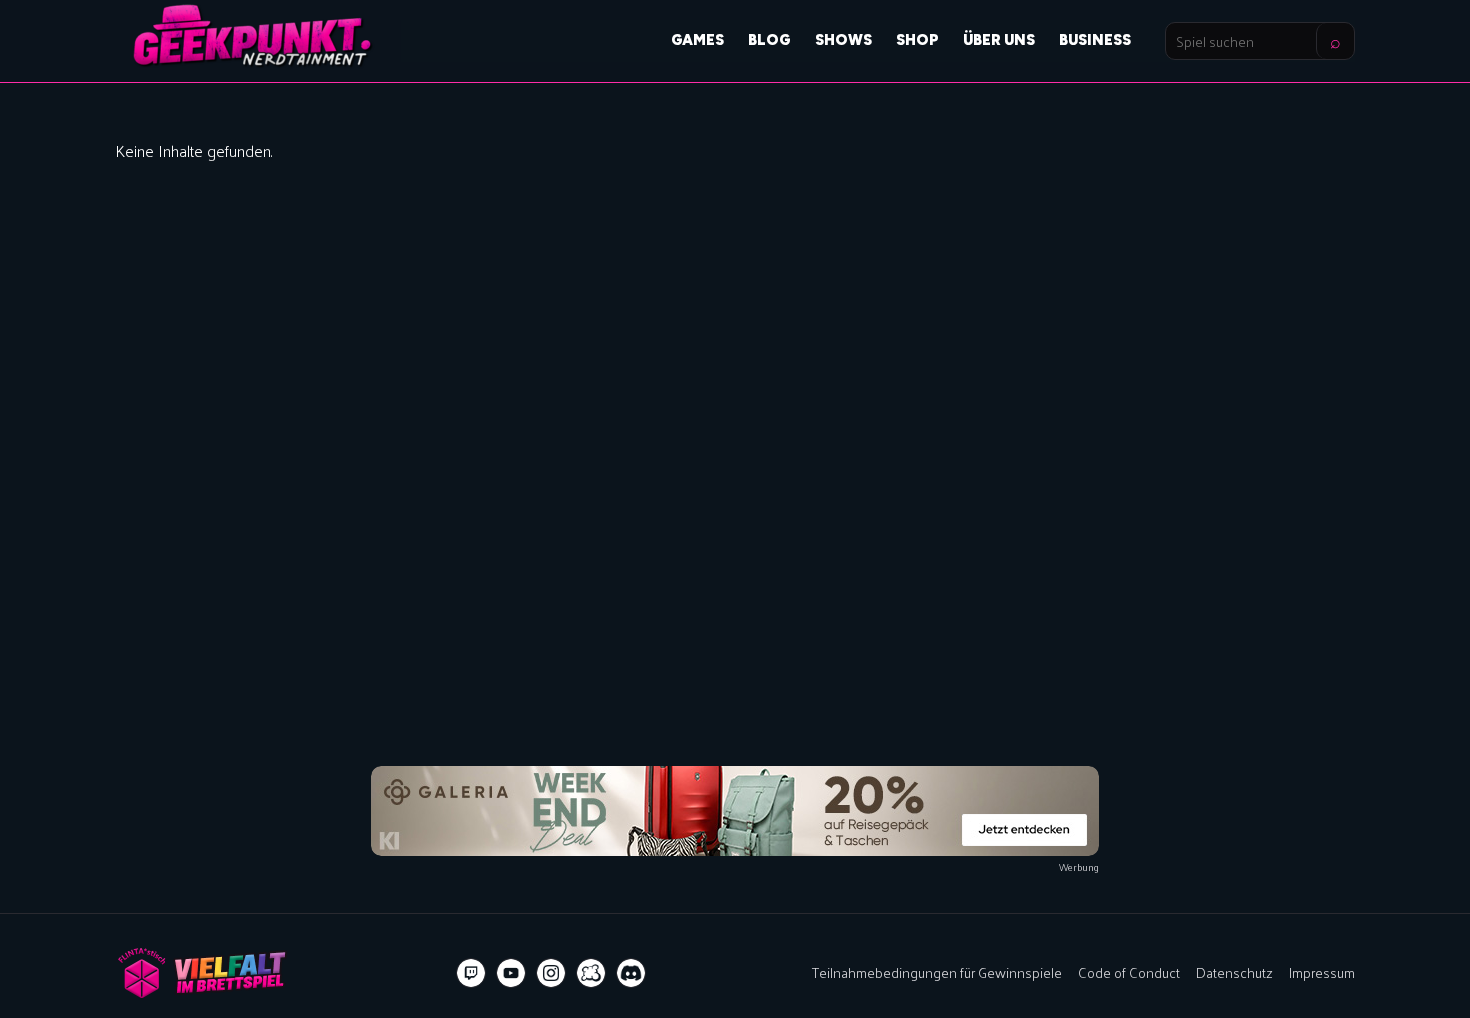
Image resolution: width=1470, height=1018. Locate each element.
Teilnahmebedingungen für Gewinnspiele (937, 972)
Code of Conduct (1129, 972)
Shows (843, 40)
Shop (917, 40)
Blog (769, 40)
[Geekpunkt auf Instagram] (551, 973)
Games (697, 40)
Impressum (1322, 972)
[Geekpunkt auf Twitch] (471, 973)
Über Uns (999, 40)
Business (1095, 40)
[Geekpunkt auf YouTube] (511, 973)
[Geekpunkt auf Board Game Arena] (591, 973)
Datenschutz (1234, 972)
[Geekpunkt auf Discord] (631, 973)
